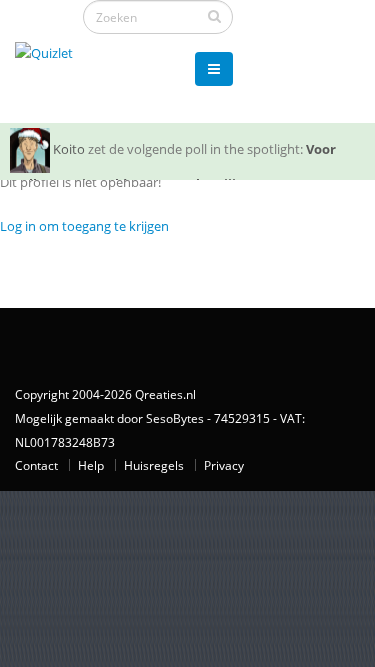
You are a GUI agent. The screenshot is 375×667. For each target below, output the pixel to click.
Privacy (224, 465)
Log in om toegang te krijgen (84, 226)
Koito (69, 149)
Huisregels (154, 465)
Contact (36, 465)
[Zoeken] (214, 16)
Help (91, 465)
